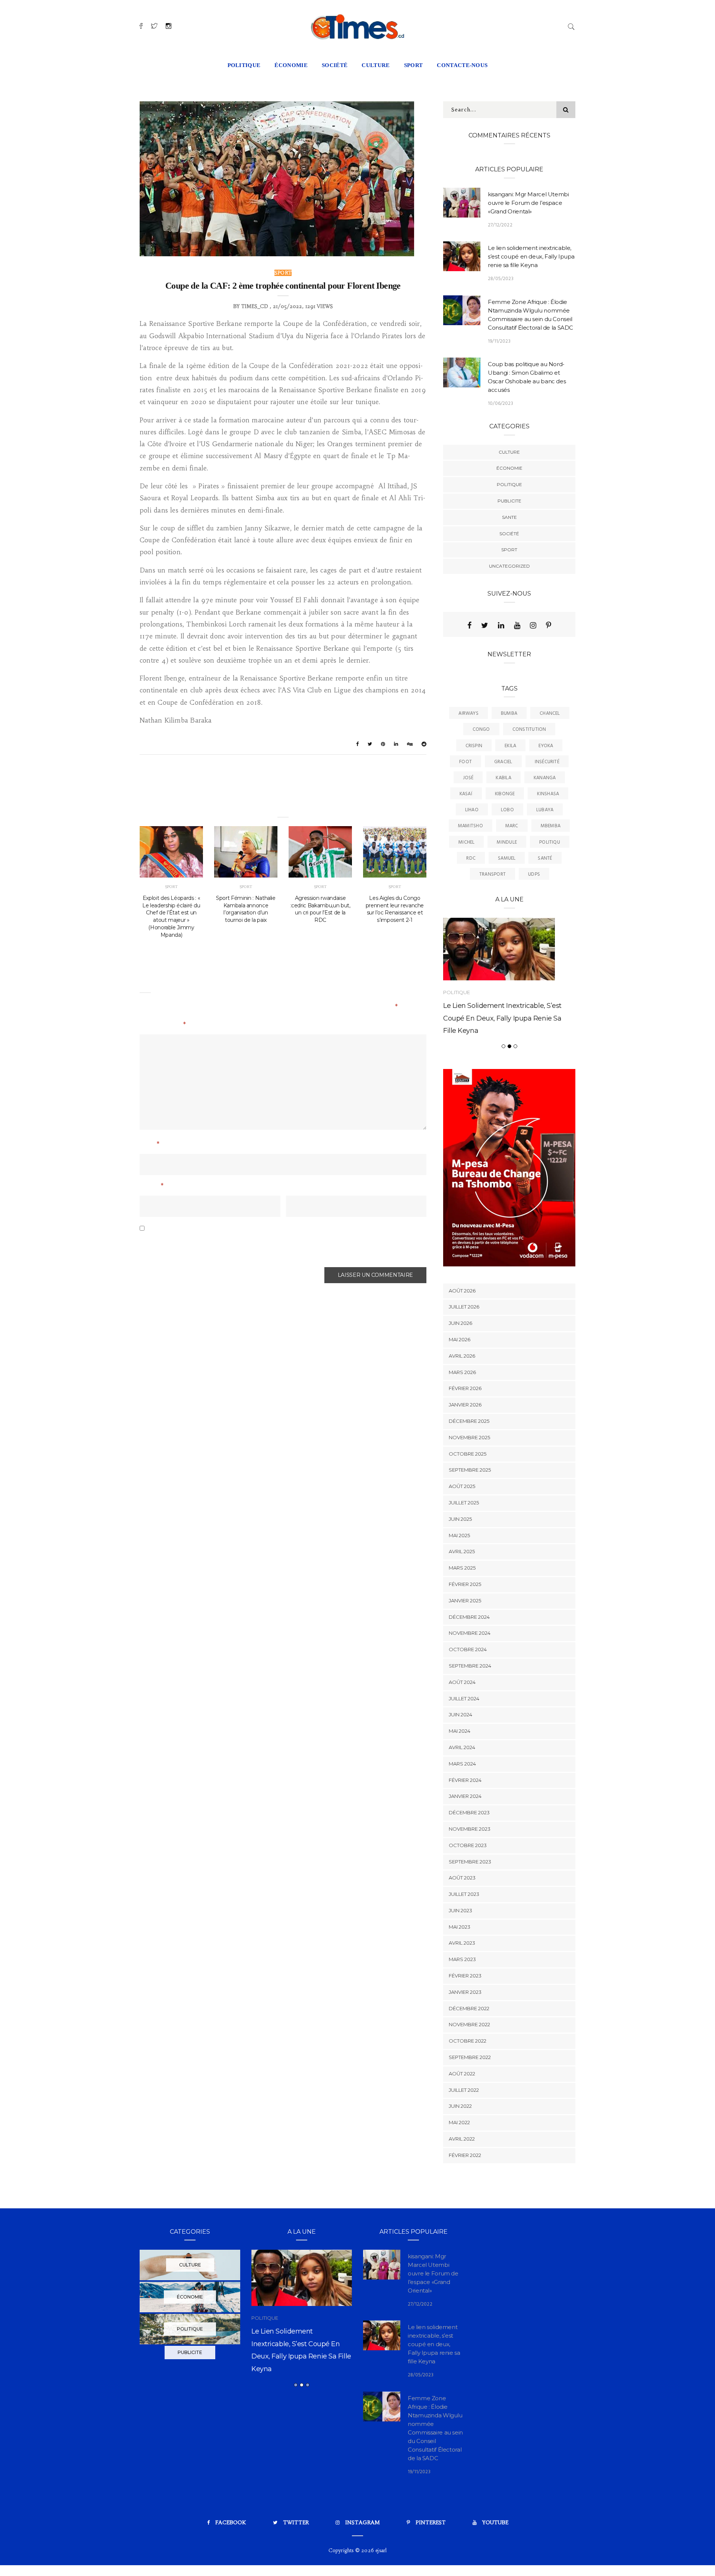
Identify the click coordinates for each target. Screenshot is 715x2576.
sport (414, 65)
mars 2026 (462, 1372)
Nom (150, 1145)
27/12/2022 (500, 225)
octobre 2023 (468, 1845)
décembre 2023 (469, 1812)
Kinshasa (548, 794)
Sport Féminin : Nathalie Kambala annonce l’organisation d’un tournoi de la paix (246, 909)
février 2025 (465, 1584)
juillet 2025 (464, 1503)
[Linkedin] (501, 625)
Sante (509, 517)
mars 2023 (462, 1959)
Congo (481, 729)
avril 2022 (462, 2139)
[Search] (571, 26)
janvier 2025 (465, 1601)
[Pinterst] (549, 625)
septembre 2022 (470, 2057)
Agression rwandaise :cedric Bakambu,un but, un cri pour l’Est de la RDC (320, 909)
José (468, 778)
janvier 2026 (465, 1405)
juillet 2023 (464, 1894)
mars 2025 (462, 1568)
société (335, 65)
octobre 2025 (468, 1454)
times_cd (255, 306)
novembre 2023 (470, 1829)
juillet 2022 (464, 2090)
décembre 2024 (469, 1617)
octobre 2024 (468, 1649)
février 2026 (465, 1388)
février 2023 (465, 1976)
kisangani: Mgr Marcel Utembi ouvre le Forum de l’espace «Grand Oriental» (528, 203)
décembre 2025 (469, 1421)
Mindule (507, 842)
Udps (534, 874)
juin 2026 (460, 1323)
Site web (299, 1187)
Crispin (474, 746)
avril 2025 (462, 1551)
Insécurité (547, 762)
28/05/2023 (501, 279)
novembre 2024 (470, 1633)
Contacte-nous (462, 65)
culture (376, 65)
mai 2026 (460, 1339)
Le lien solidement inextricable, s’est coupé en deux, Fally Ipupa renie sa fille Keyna (531, 256)
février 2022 (465, 2155)
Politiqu (550, 842)
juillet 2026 (464, 1307)
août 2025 (462, 1486)
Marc (512, 826)
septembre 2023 (470, 1862)
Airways (468, 713)
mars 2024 (462, 1764)
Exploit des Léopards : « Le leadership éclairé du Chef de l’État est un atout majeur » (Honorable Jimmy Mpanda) (171, 916)
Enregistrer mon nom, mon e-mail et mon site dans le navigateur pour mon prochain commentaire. (268, 1246)
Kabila (503, 778)
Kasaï (466, 794)
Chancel (550, 713)
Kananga (545, 778)
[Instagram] (533, 625)
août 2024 (462, 1682)
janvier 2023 (465, 1992)
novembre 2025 (469, 1437)
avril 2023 (462, 1943)
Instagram (363, 2522)
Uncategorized (509, 566)
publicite (509, 501)
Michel (466, 842)
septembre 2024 (470, 1666)
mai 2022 (459, 2122)
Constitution (529, 729)
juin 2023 (460, 1910)
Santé (545, 858)
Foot (465, 762)
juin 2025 (460, 1519)
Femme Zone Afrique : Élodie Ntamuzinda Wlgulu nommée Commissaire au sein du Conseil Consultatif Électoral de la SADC (314, 2367)
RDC (471, 858)
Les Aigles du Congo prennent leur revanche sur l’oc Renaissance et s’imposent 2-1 (395, 909)
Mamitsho (471, 826)
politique (244, 65)
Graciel (503, 762)
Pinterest (431, 2522)
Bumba (509, 713)
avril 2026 (462, 1356)
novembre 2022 (469, 2024)
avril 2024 (462, 1747)
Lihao (472, 810)
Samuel (507, 858)
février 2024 (465, 1780)
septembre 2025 (470, 1470)
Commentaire (163, 1025)
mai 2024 (460, 1731)
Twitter (296, 2522)
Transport (492, 874)
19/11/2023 (499, 341)
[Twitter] (485, 625)
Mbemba (551, 826)
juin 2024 (460, 1714)
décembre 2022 (469, 2008)
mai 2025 (459, 1535)
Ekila (510, 746)
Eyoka (546, 746)
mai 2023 (460, 1927)
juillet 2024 (464, 1698)
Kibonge (505, 794)
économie (291, 65)
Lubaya (545, 810)
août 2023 (462, 1878)
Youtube (495, 2522)
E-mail (152, 1187)
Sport (283, 273)
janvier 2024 (465, 1796)
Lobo (507, 810)
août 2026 (462, 1291)
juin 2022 (460, 2106)
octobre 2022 (468, 2041)
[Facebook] (469, 625)
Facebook (231, 2522)
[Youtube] (517, 625)
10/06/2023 (500, 404)
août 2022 (462, 2074)
